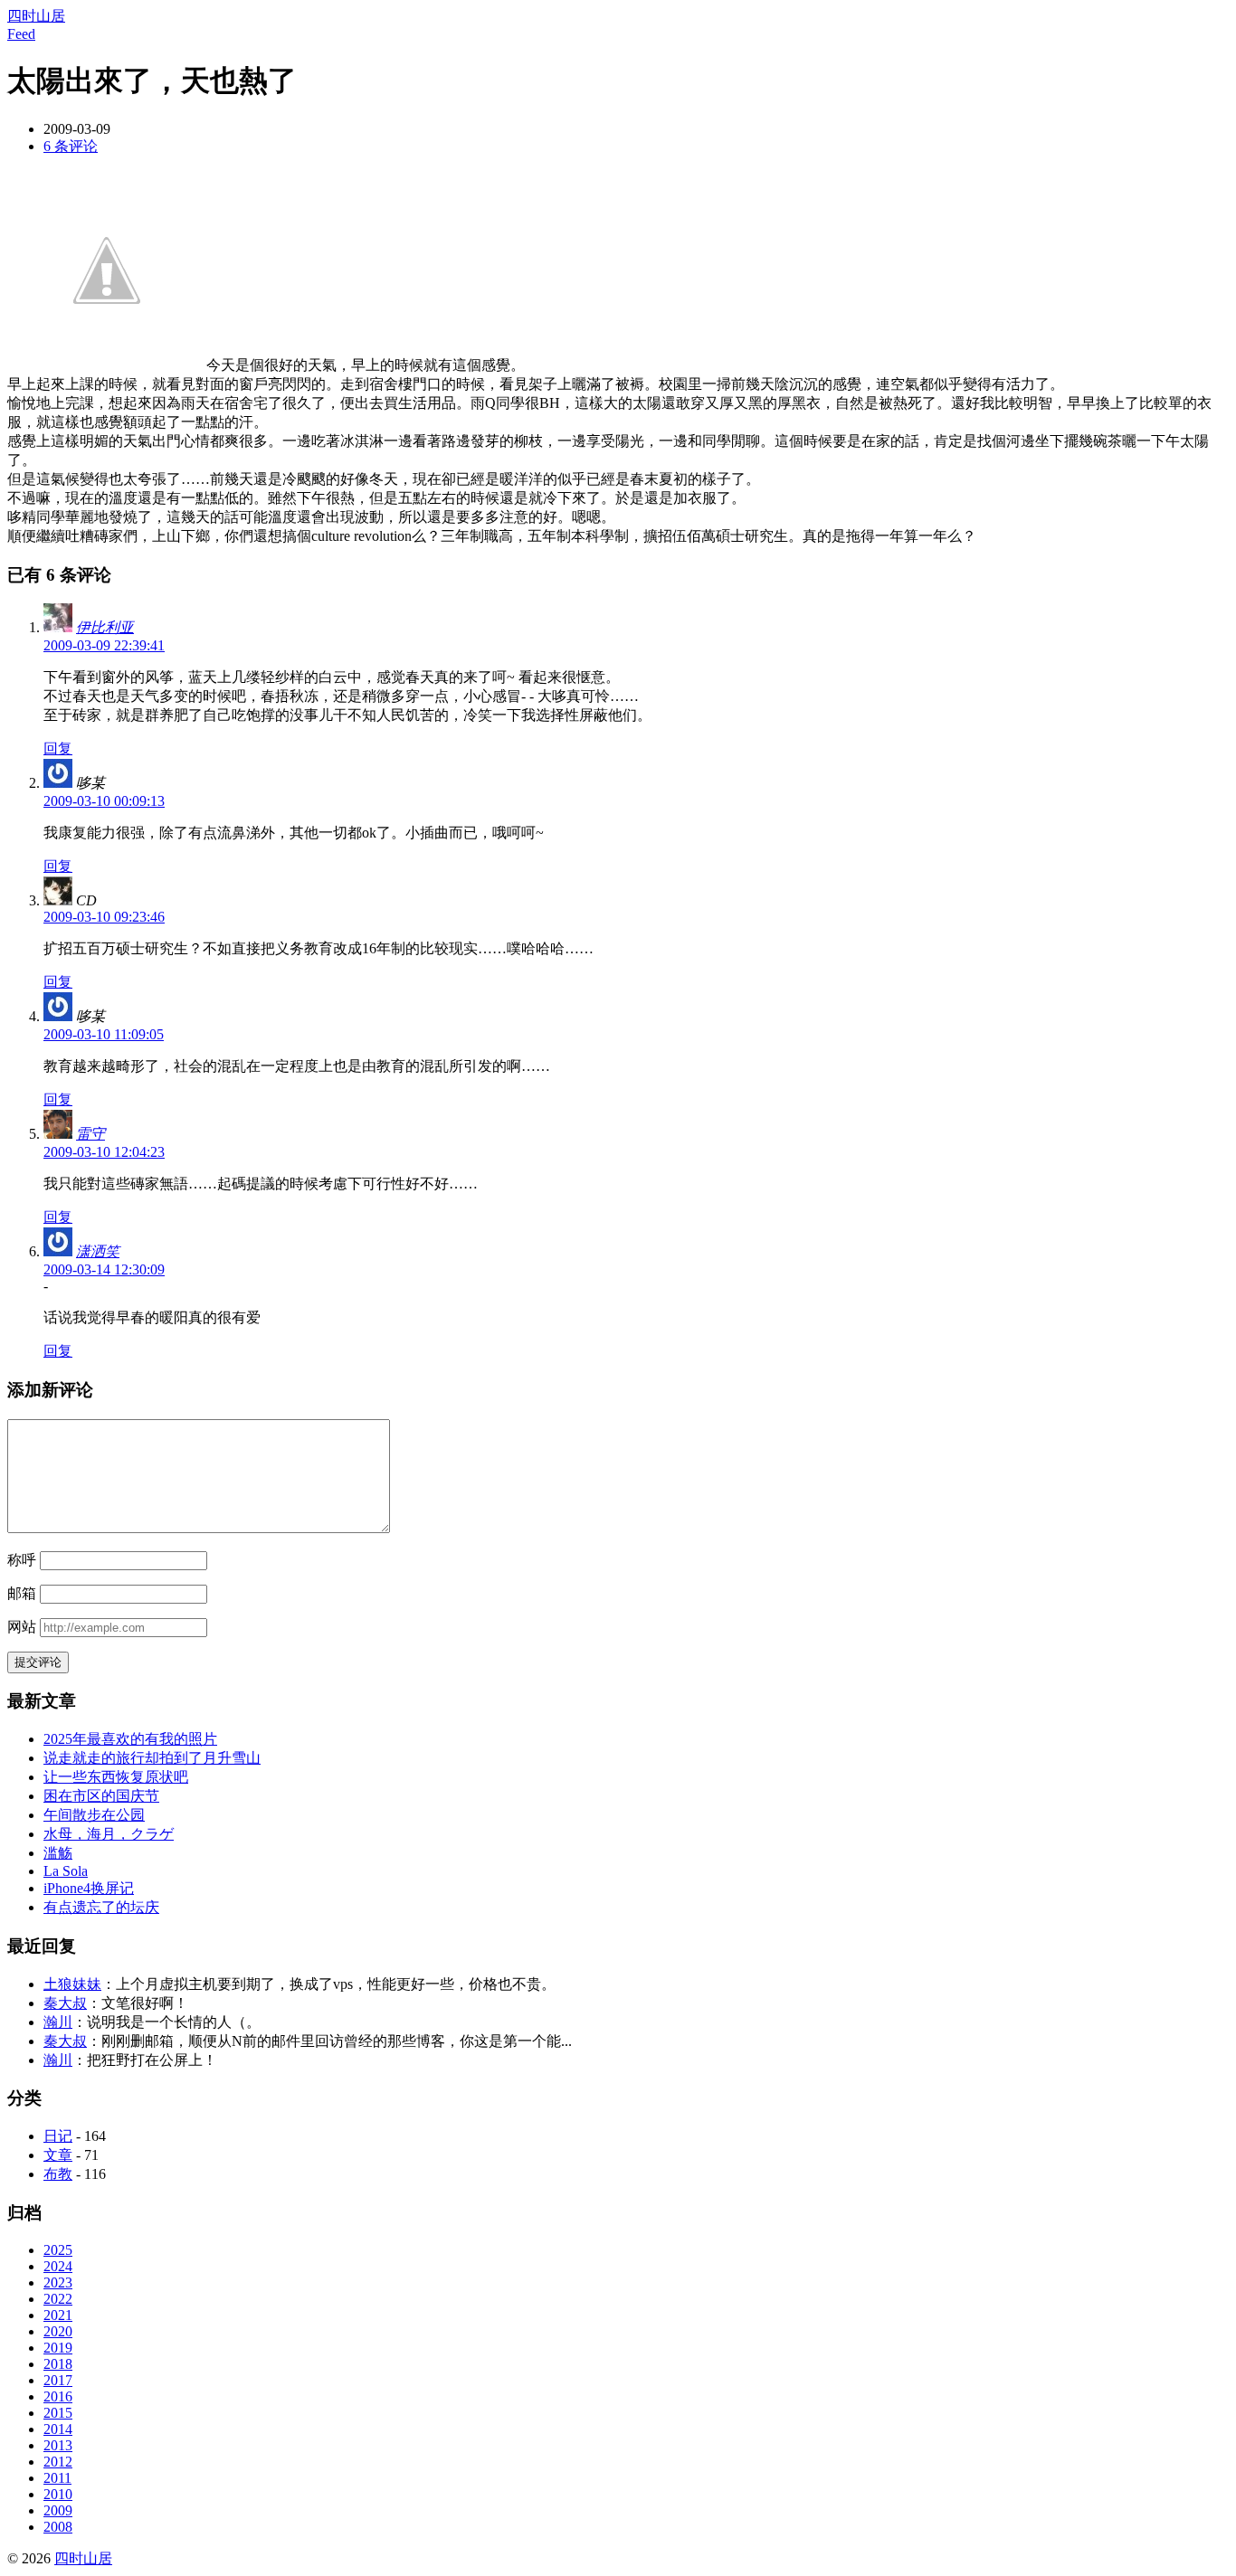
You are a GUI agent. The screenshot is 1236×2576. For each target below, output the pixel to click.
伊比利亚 (105, 627)
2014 (58, 2429)
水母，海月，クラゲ (109, 1834)
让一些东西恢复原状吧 (116, 1777)
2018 (58, 2364)
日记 (58, 2136)
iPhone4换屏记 (89, 1888)
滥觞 (58, 1853)
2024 (58, 2266)
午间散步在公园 (94, 1815)
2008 (58, 2527)
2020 (58, 2331)
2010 (58, 2494)
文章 (58, 2155)
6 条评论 (71, 146)
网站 (22, 1627)
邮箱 (22, 1593)
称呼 (22, 1560)
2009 (58, 2510)
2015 (58, 2413)
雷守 (90, 1134)
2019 (58, 2348)
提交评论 (38, 1662)
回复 (58, 748)
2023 (58, 2282)
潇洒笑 (98, 1251)
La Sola (66, 1871)
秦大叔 (65, 2003)
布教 (58, 2174)
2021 (58, 2315)
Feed (21, 34)
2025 (58, 2250)
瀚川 (58, 2022)
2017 (58, 2380)
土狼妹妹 (72, 1984)
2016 (58, 2396)
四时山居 (36, 16)
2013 (58, 2445)
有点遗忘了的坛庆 (101, 1907)
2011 (57, 2478)
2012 (58, 2462)
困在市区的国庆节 (101, 1796)
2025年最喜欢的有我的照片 (130, 1739)
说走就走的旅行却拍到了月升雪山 (152, 1758)
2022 (58, 2299)
